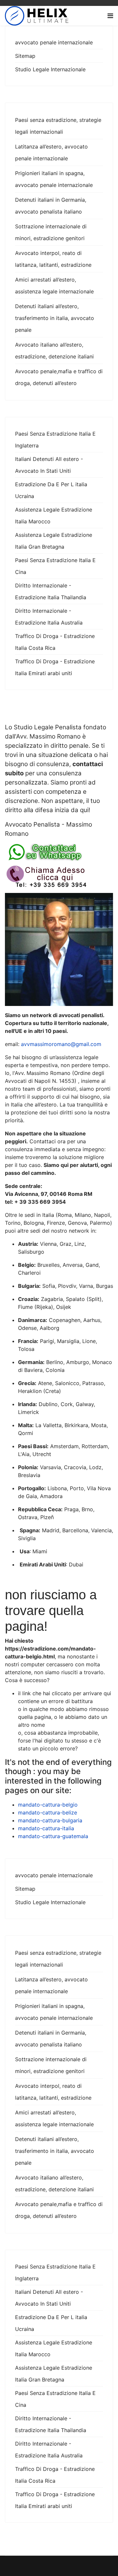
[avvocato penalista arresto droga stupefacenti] (59, 877)
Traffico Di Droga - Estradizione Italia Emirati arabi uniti (55, 667)
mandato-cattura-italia (46, 1828)
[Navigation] (110, 16)
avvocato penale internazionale (54, 42)
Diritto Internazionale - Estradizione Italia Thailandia (51, 591)
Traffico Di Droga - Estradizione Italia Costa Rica (55, 642)
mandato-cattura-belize (48, 1812)
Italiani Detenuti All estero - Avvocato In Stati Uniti (49, 465)
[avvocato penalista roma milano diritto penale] (59, 852)
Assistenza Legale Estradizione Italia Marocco (54, 515)
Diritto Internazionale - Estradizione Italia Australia (49, 617)
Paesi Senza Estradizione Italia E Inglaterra (55, 440)
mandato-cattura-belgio (48, 1805)
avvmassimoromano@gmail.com (61, 1044)
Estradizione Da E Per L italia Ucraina (51, 490)
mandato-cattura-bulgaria (50, 1820)
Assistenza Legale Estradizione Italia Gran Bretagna (54, 541)
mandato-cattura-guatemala (53, 1836)
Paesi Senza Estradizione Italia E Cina (55, 566)
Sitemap (25, 56)
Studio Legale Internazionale (50, 69)
